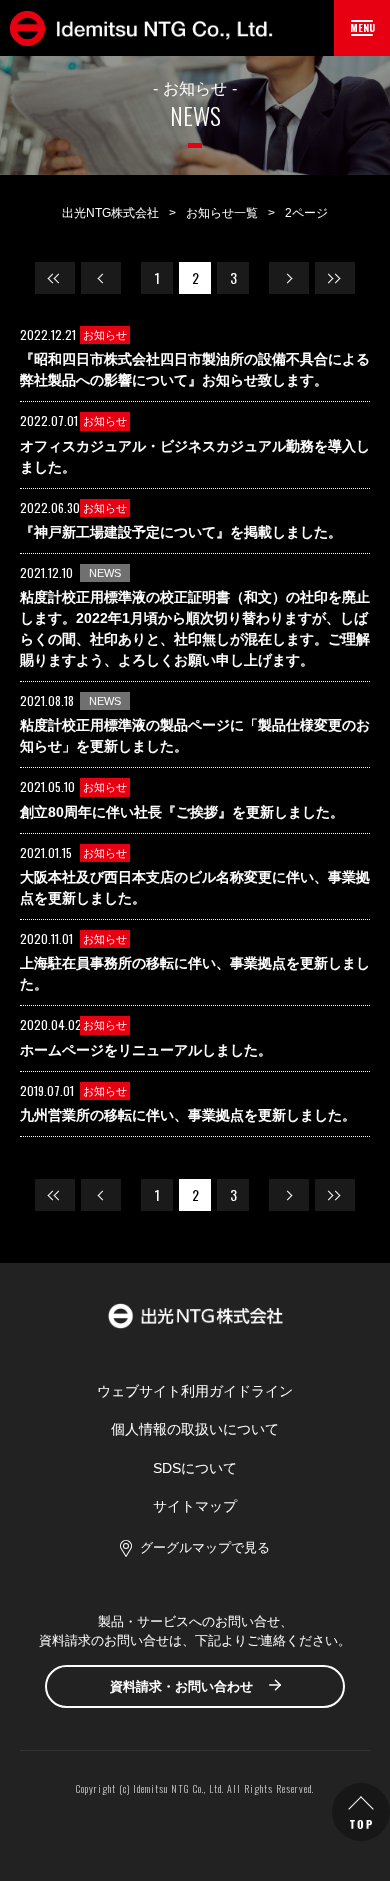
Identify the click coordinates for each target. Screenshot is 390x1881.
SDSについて (195, 1468)
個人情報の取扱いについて (195, 1429)
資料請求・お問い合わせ (181, 1686)
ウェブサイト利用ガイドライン (195, 1391)
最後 (335, 278)
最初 (55, 278)
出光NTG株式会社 (110, 213)
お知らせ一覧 (222, 213)
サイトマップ (195, 1506)
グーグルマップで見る (205, 1547)
